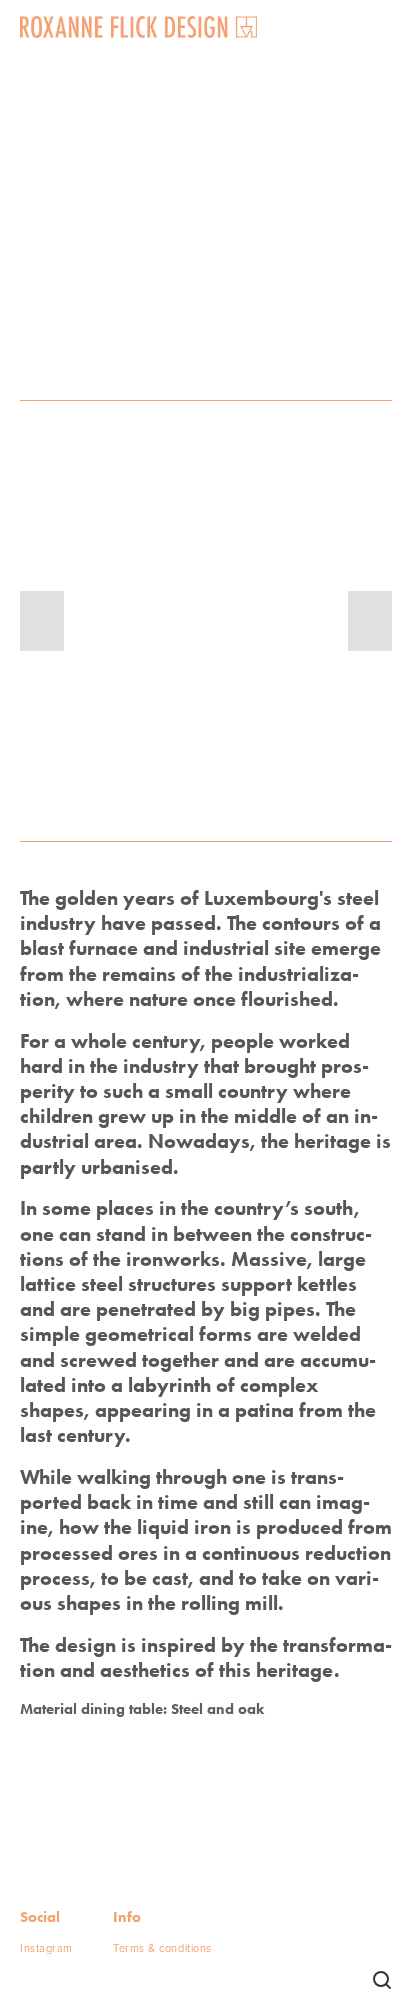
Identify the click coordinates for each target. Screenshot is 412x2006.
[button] (42, 621)
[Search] (382, 1980)
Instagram (46, 1948)
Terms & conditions (162, 1948)
